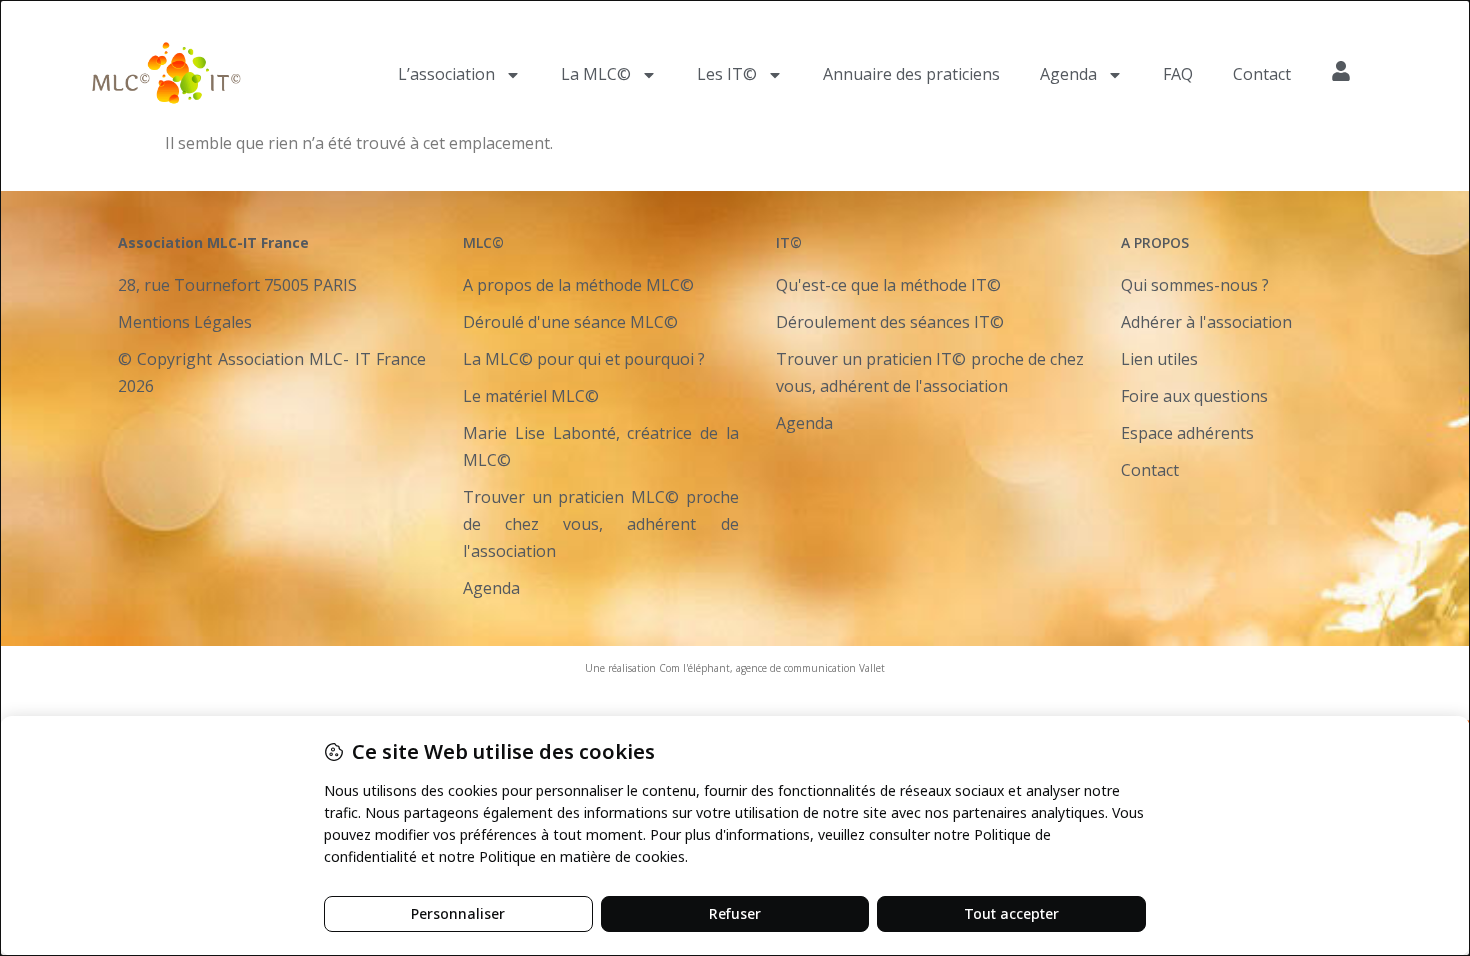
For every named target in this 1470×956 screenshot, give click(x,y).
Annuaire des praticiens (911, 74)
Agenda (1068, 74)
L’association (446, 74)
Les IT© (727, 74)
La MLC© (596, 74)
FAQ (1178, 74)
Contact (1262, 74)
